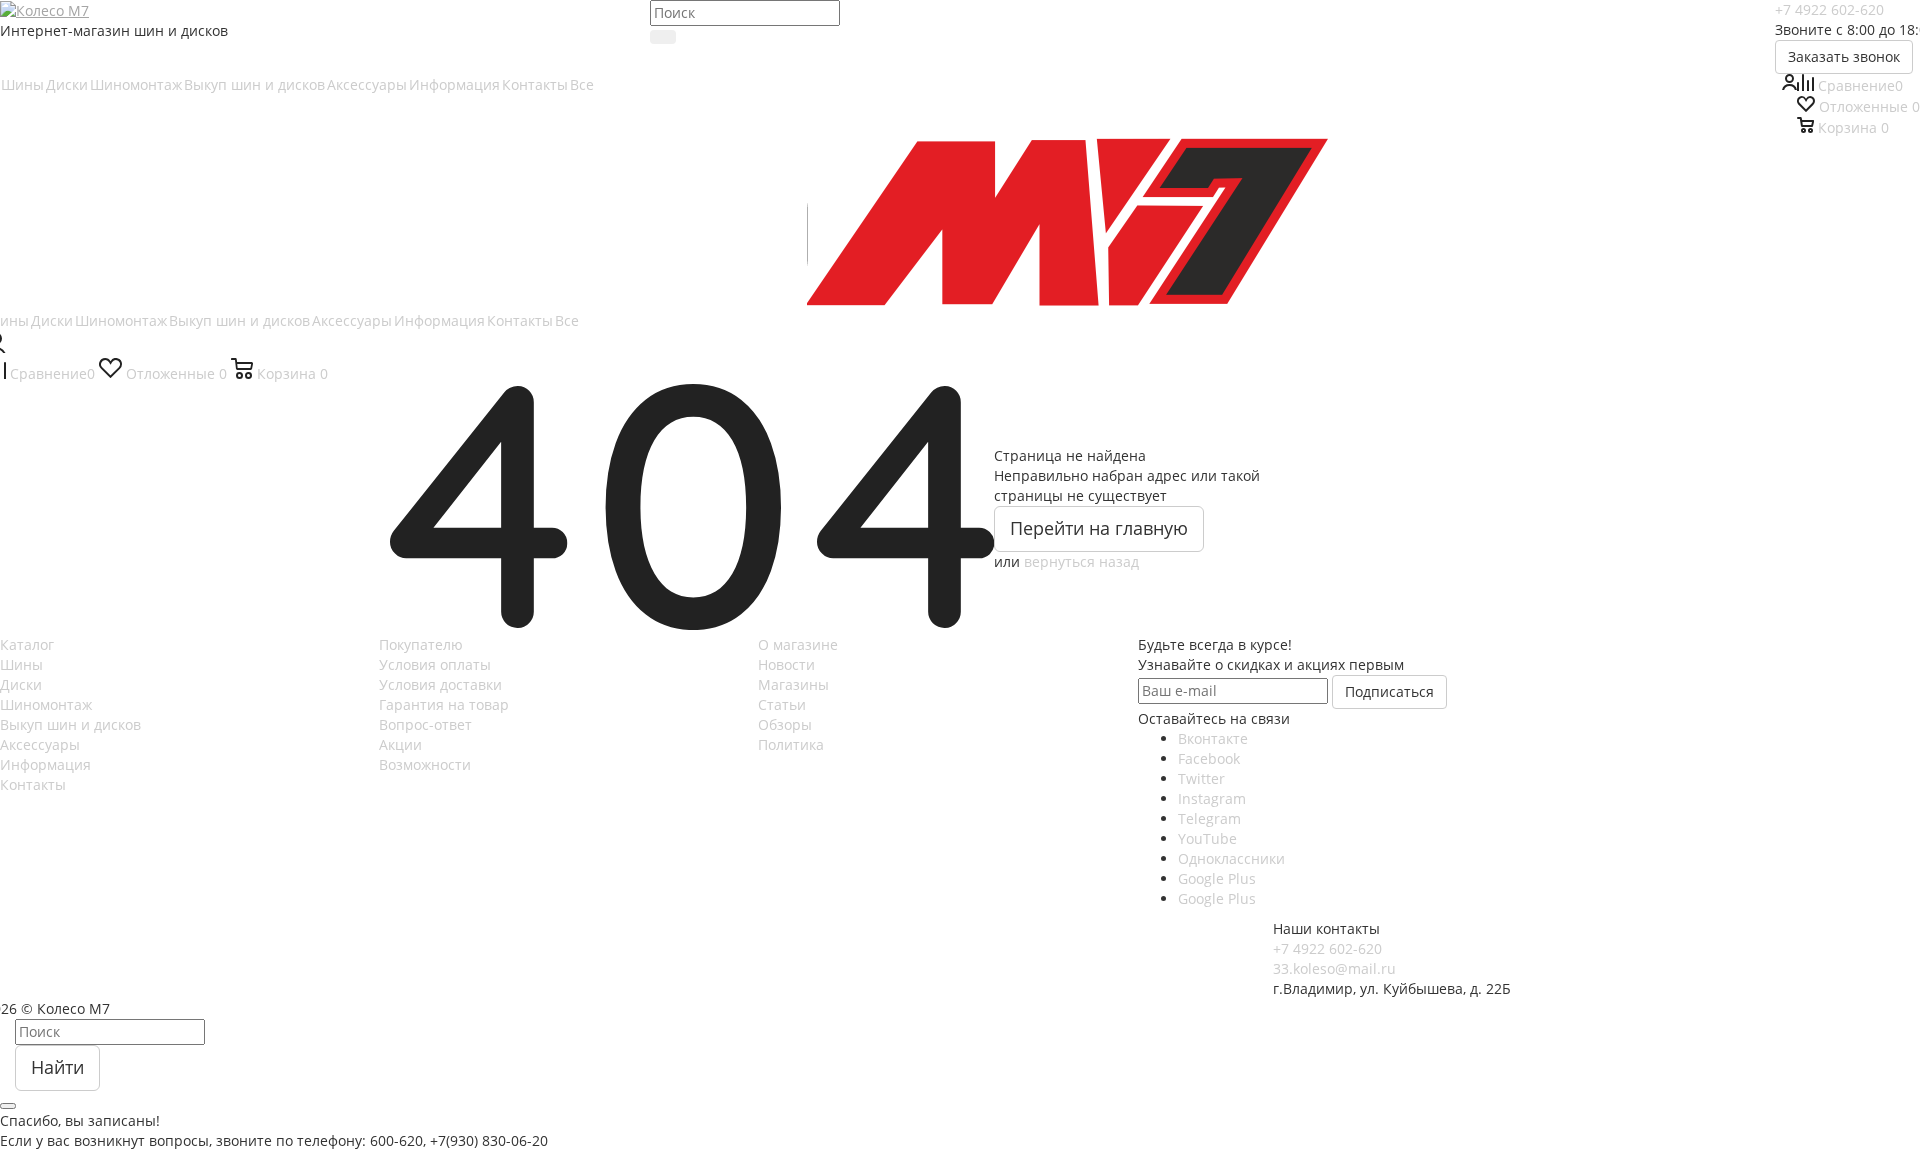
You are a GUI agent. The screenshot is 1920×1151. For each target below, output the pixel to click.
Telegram (1209, 818)
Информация (45, 764)
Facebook (1209, 758)
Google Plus (1217, 878)
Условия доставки (440, 684)
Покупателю (421, 644)
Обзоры (785, 724)
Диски (21, 684)
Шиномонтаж (46, 704)
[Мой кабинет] (1789, 84)
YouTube (1207, 838)
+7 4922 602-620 (1829, 9)
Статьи (782, 704)
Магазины (793, 684)
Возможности (425, 764)
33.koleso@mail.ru (1334, 968)
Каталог (27, 644)
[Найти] (663, 37)
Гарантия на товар (444, 704)
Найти (57, 1067)
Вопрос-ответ (425, 724)
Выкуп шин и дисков (70, 724)
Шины (21, 664)
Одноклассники (1231, 858)
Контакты (33, 784)
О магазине (798, 644)
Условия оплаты (435, 664)
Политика (791, 744)
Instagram (1212, 798)
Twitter (1201, 778)
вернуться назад (1081, 561)
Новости (786, 664)
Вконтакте (1213, 738)
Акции (400, 744)
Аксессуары (40, 744)
